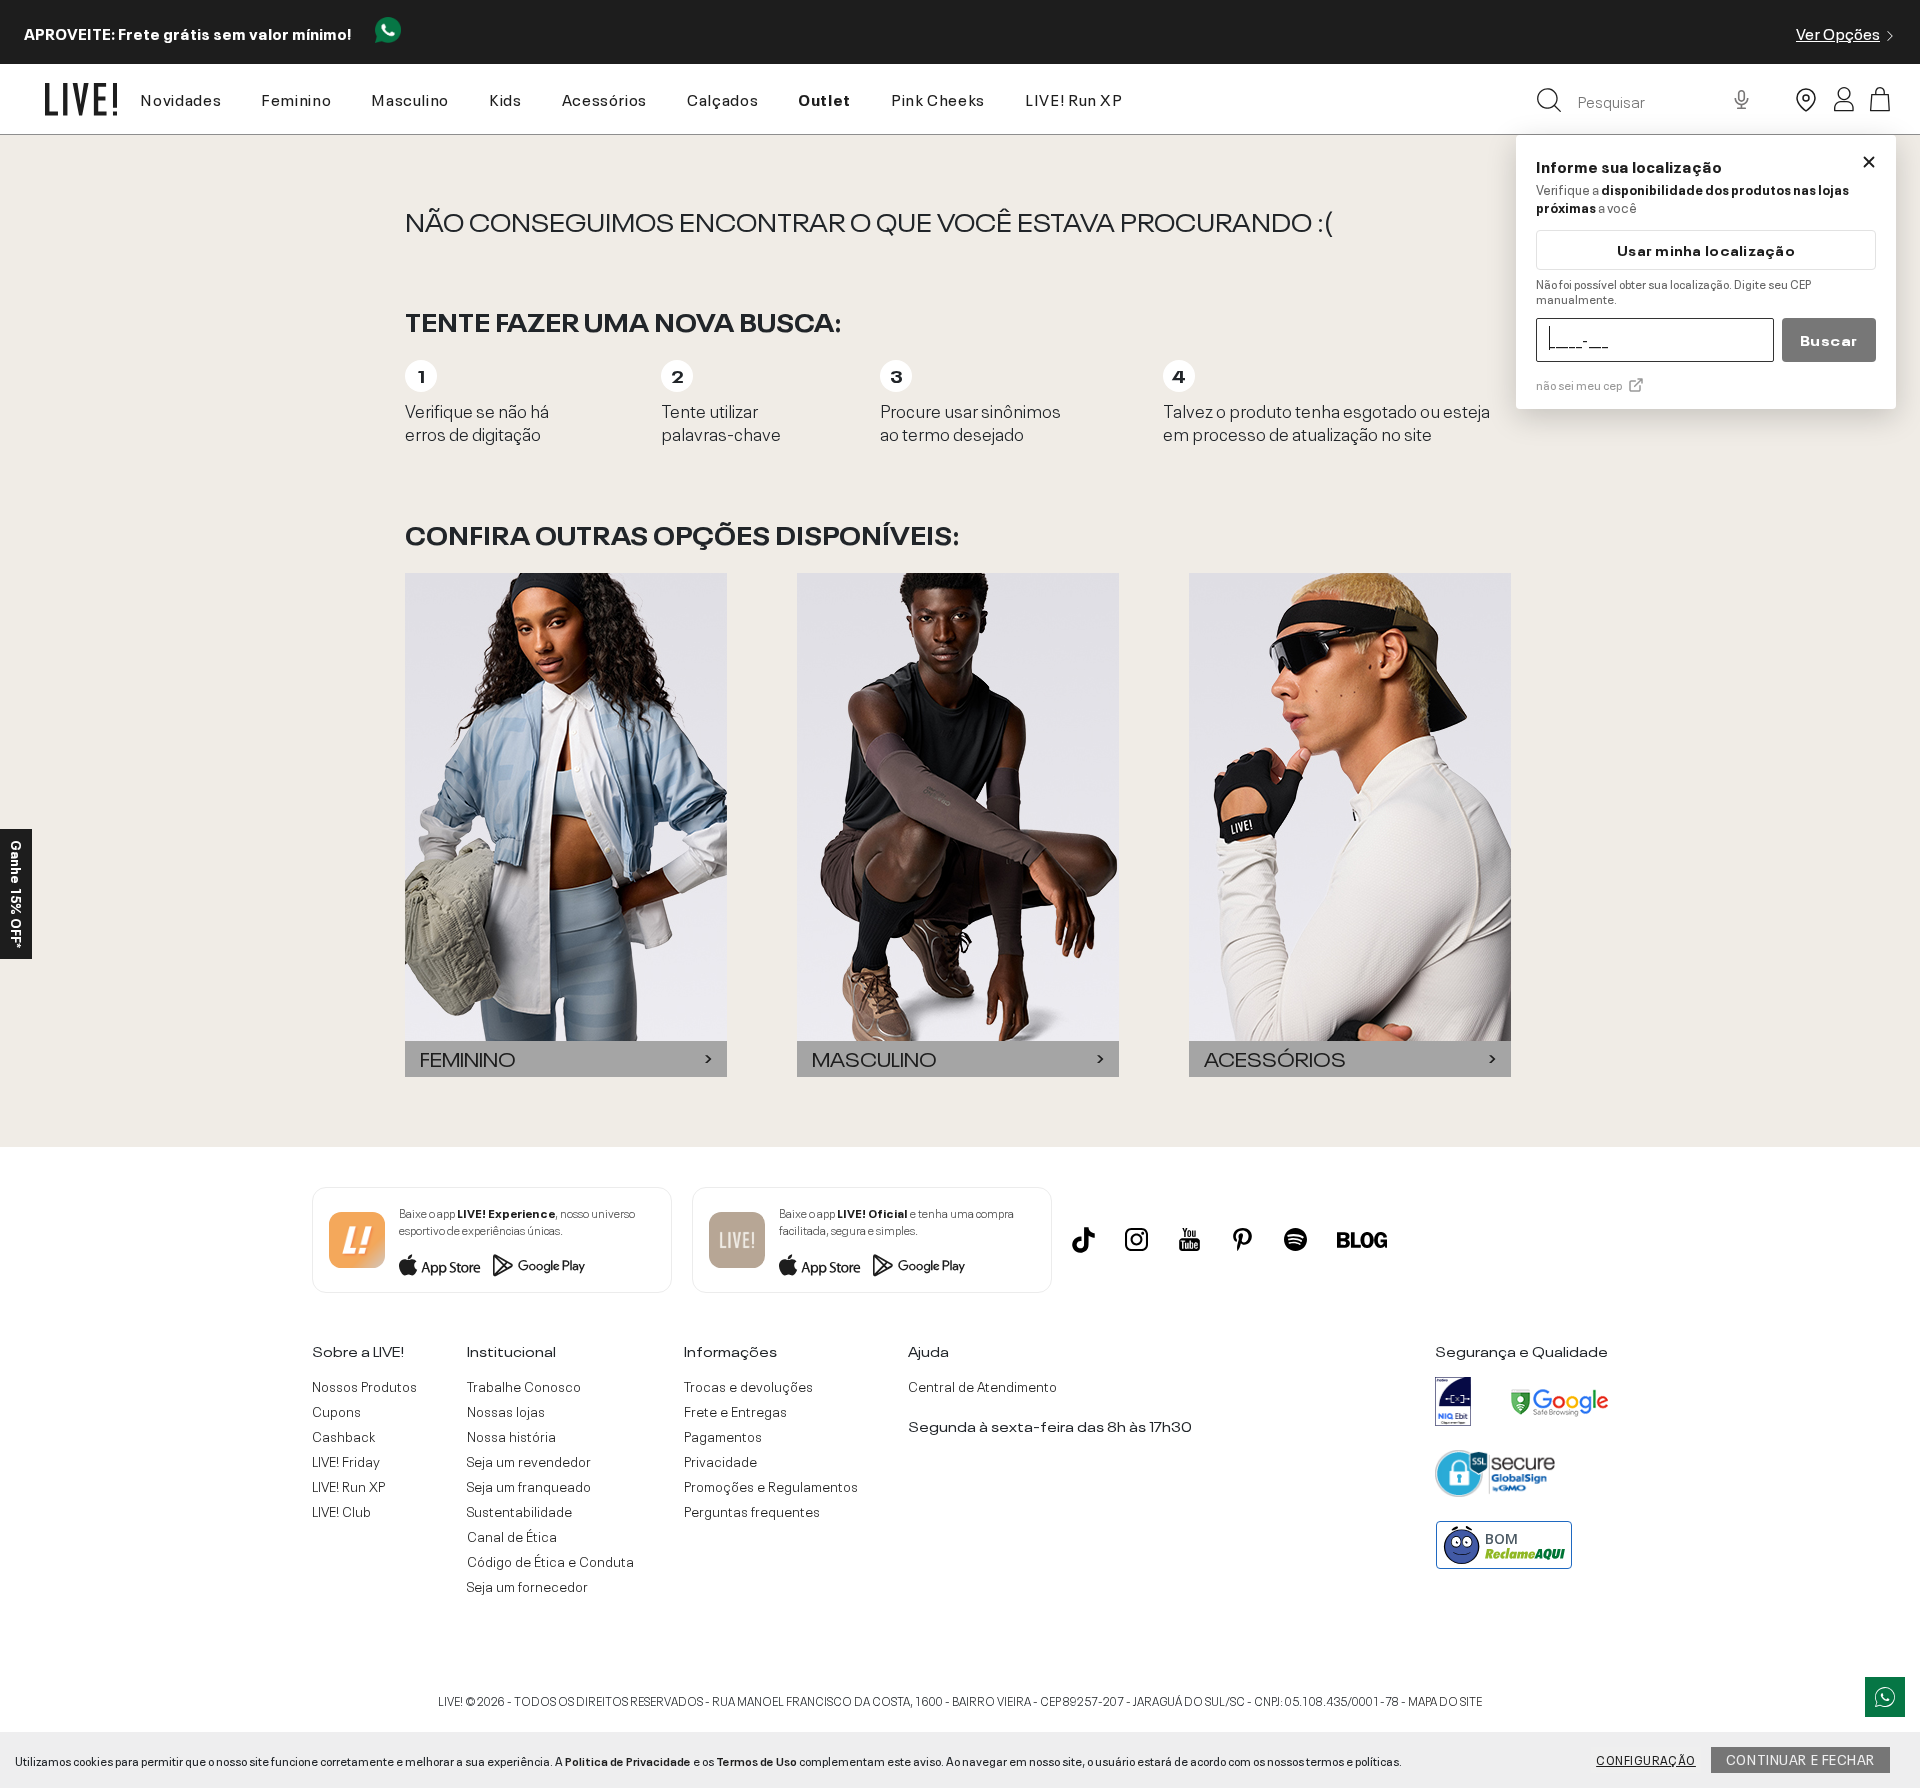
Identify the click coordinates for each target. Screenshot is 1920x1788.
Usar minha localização (1706, 249)
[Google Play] (539, 1265)
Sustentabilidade (519, 1511)
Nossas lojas (506, 1411)
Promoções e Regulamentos (771, 1486)
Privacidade (720, 1461)
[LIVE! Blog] (1362, 1240)
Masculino (410, 98)
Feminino (296, 98)
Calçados (722, 98)
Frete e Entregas (735, 1411)
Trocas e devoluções (748, 1386)
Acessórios (604, 98)
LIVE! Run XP (1074, 98)
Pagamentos (723, 1436)
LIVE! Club (341, 1511)
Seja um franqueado (529, 1486)
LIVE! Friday (346, 1461)
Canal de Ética (512, 1536)
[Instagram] (1136, 1239)
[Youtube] (1189, 1239)
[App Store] (440, 1265)
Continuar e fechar (1800, 1758)
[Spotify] (1295, 1239)
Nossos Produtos (364, 1386)
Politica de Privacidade (628, 1760)
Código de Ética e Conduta (550, 1561)
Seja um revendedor (529, 1461)
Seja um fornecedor (527, 1586)
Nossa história (511, 1436)
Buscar (1829, 339)
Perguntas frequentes (752, 1511)
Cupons (336, 1411)
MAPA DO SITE (1445, 1700)
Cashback (343, 1436)
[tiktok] (1083, 1240)
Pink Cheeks (938, 98)
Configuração (1646, 1759)
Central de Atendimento (982, 1386)
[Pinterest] (1242, 1239)
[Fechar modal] (1869, 162)
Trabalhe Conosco (524, 1386)
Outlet (824, 98)
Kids (505, 98)
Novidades (180, 98)
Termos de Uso (756, 1760)
